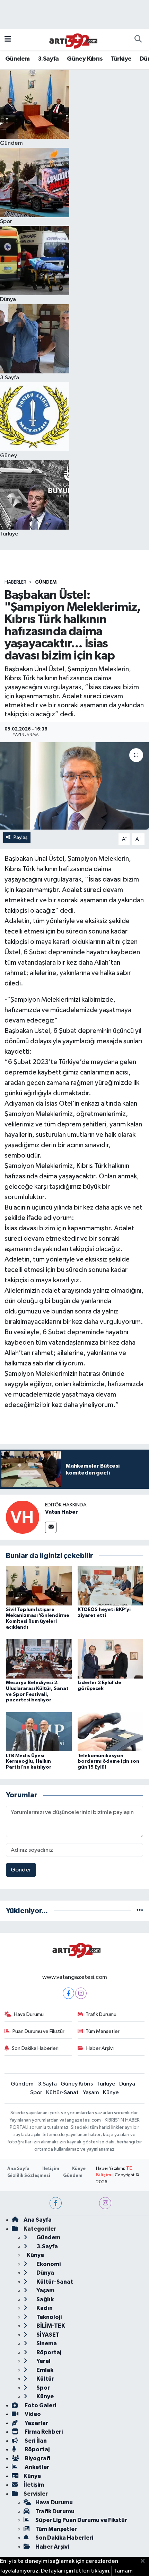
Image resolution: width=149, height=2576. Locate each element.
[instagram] (105, 2203)
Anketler (36, 2467)
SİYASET (47, 2335)
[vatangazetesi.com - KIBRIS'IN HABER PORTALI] (71, 39)
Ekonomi (48, 2264)
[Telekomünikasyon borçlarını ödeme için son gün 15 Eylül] (111, 1731)
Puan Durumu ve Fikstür (38, 2031)
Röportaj (48, 2352)
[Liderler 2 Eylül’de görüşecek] (111, 1659)
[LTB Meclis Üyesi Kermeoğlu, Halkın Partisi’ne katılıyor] (39, 1731)
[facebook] (56, 2203)
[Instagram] (81, 1993)
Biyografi (37, 2458)
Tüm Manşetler (103, 2031)
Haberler (15, 582)
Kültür (45, 2379)
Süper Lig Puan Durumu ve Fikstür (81, 2520)
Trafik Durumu (101, 2014)
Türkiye (121, 59)
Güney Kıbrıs (85, 59)
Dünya (127, 2084)
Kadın (44, 2308)
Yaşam (91, 2093)
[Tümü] (140, 1911)
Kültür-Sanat (62, 2093)
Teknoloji (49, 2317)
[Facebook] (68, 1993)
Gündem (17, 59)
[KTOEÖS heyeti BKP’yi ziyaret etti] (111, 1586)
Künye (111, 2093)
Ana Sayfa (18, 2169)
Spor (36, 2093)
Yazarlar (36, 2423)
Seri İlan (35, 2441)
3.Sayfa (48, 59)
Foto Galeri (40, 2405)
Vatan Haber (62, 1512)
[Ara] (138, 40)
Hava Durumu (29, 2014)
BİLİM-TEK (50, 2326)
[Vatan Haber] (23, 1517)
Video (32, 2414)
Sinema (46, 2343)
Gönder (21, 1870)
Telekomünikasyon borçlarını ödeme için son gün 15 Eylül (108, 1762)
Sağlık (45, 2299)
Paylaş (21, 837)
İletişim (51, 2169)
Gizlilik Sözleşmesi (29, 2176)
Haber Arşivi (100, 2048)
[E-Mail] (51, 1527)
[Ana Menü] (8, 40)
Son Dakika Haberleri (35, 2048)
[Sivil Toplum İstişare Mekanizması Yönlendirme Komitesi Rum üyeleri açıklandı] (39, 1586)
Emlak (44, 2370)
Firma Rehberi (43, 2432)
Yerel (43, 2361)
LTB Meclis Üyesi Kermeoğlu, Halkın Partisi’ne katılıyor (29, 1762)
